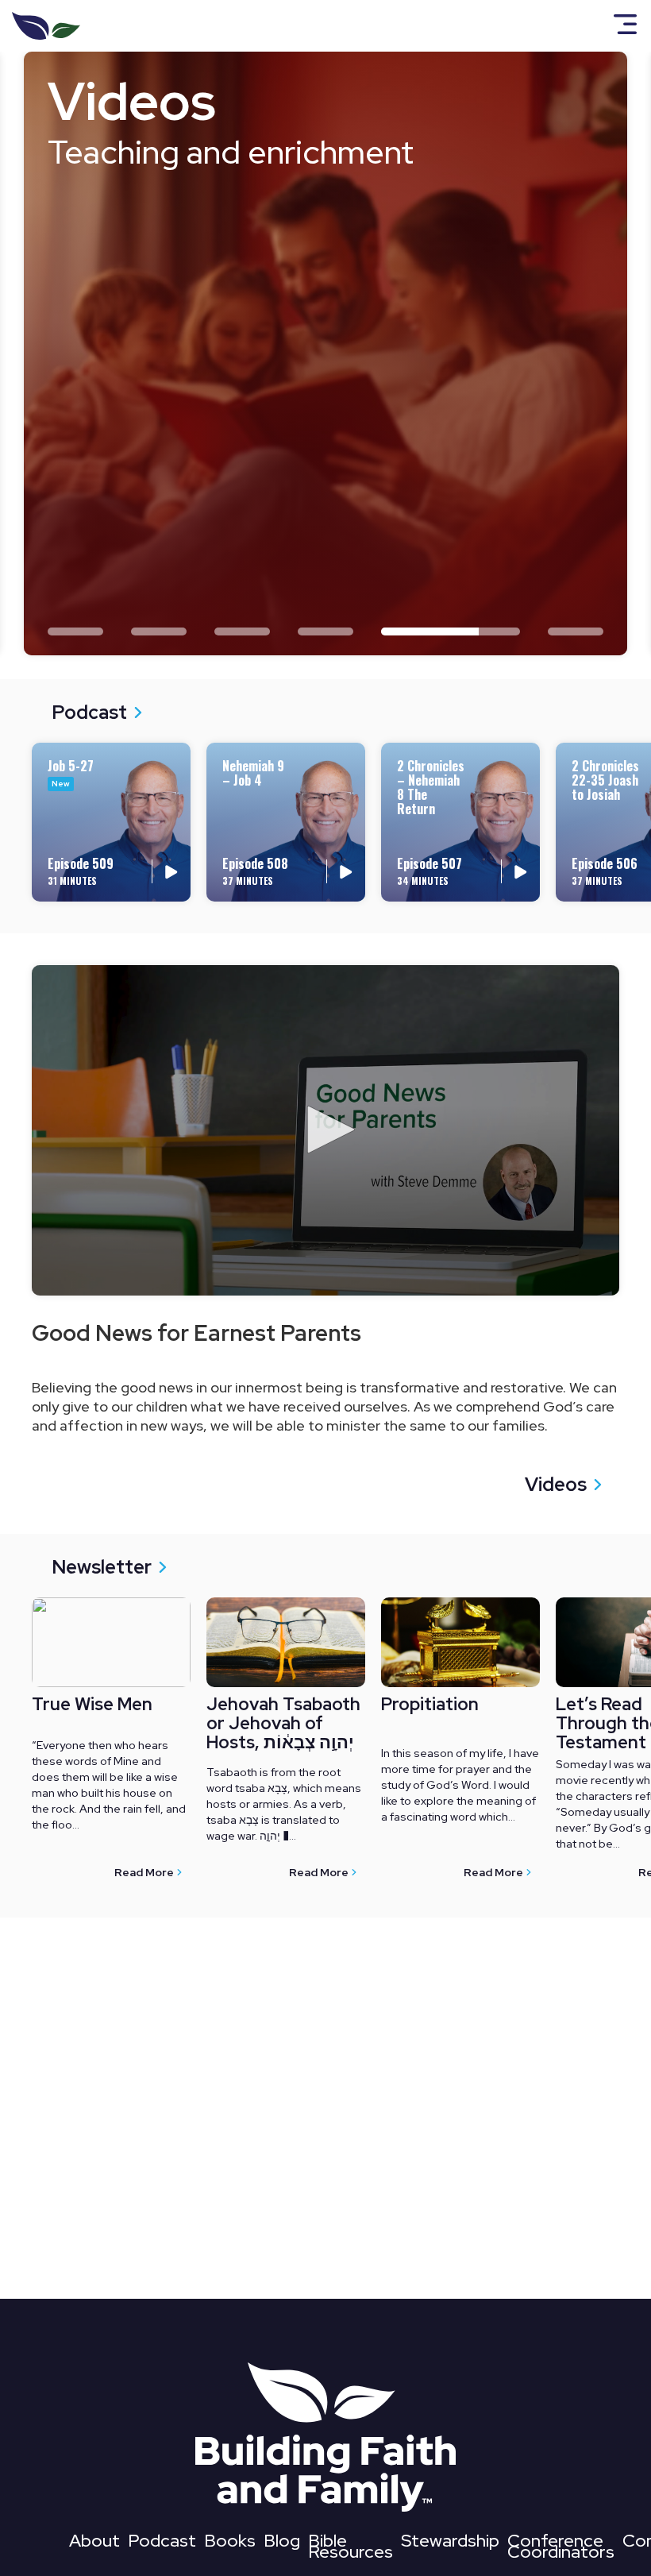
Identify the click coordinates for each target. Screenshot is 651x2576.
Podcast (89, 712)
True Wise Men (92, 1705)
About (94, 2544)
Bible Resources (351, 2549)
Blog (282, 2544)
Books (230, 2544)
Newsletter (102, 1567)
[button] (325, 1130)
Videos (556, 1484)
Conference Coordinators (561, 2549)
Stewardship (450, 2544)
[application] (325, 1130)
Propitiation (430, 1705)
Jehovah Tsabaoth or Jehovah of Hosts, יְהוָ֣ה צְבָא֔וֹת (283, 1724)
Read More (144, 1872)
